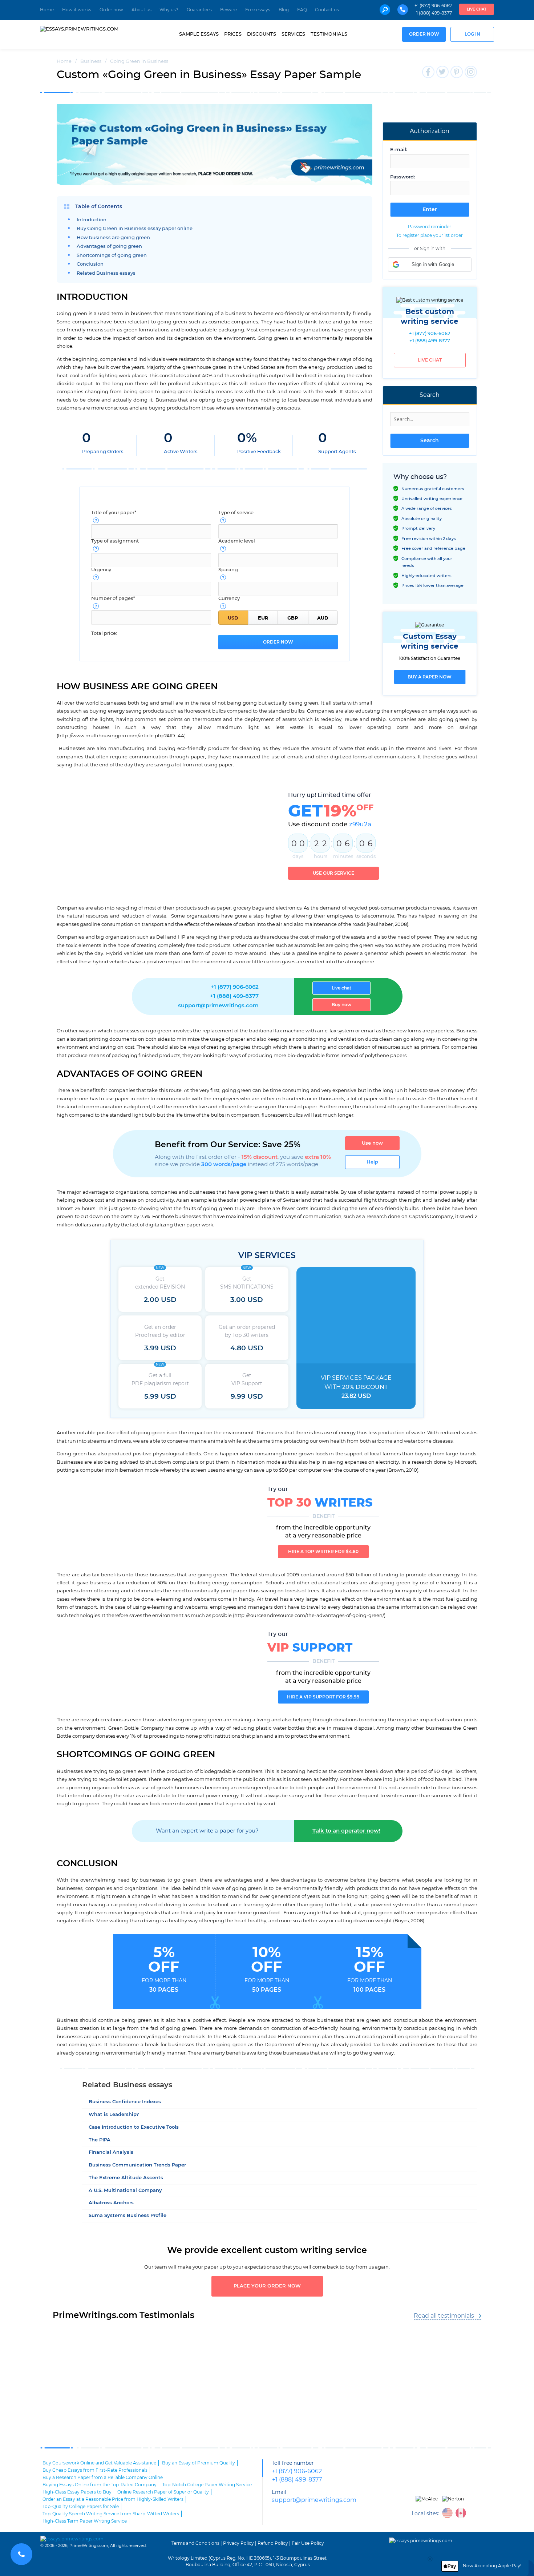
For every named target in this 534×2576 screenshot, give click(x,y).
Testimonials (329, 34)
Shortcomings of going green (112, 256)
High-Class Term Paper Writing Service (85, 2521)
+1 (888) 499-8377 (433, 13)
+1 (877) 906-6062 (433, 6)
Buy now (341, 1005)
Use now (372, 1143)
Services (293, 34)
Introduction (92, 220)
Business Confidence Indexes (125, 2102)
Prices (233, 34)
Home (47, 10)
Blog (284, 10)
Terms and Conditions (195, 2543)
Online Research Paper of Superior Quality (163, 2492)
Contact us (327, 10)
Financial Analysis (111, 2152)
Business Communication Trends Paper (137, 2165)
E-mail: (399, 150)
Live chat (477, 9)
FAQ (302, 10)
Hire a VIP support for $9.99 (323, 1697)
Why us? (169, 10)
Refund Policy (273, 2543)
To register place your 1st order (430, 235)
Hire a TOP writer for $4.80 (323, 1552)
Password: (402, 177)
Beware (228, 10)
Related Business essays (106, 273)
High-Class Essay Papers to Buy (77, 2492)
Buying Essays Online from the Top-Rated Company (100, 2485)
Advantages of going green (109, 247)
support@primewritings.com (218, 1006)
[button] (430, 265)
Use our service (333, 873)
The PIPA (100, 2140)
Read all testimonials (444, 2316)
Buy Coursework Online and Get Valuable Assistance (99, 2463)
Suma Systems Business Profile (128, 2216)
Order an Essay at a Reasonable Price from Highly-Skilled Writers (113, 2499)
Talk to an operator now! (346, 1831)
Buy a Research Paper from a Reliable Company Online (103, 2478)
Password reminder (430, 227)
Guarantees (199, 10)
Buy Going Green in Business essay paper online (135, 229)
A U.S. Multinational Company (125, 2191)
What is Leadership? (114, 2115)
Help (372, 1162)
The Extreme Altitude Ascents (126, 2178)
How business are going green (113, 238)
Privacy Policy (238, 2543)
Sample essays (199, 34)
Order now (111, 10)
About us (141, 10)
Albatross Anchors (111, 2203)
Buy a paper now (430, 677)
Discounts (262, 34)
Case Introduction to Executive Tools (134, 2127)
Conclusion (90, 264)
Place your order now (267, 2286)
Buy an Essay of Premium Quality (199, 2463)
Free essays (258, 10)
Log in (472, 34)
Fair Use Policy (308, 2543)
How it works (77, 10)
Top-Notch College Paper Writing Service (207, 2485)
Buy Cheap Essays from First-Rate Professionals (95, 2470)
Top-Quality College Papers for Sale (81, 2507)
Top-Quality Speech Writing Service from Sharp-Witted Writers (111, 2514)
